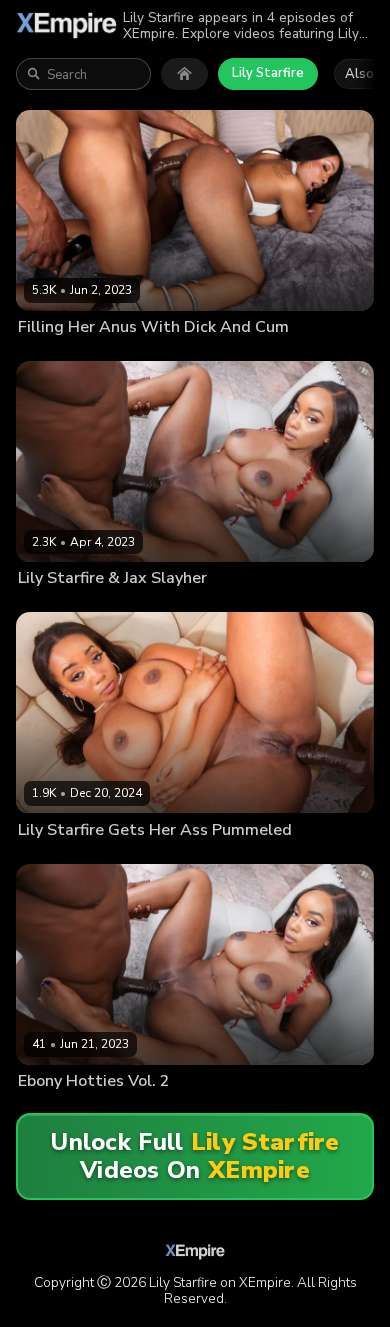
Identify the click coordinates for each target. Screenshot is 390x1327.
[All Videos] (184, 74)
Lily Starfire (268, 73)
